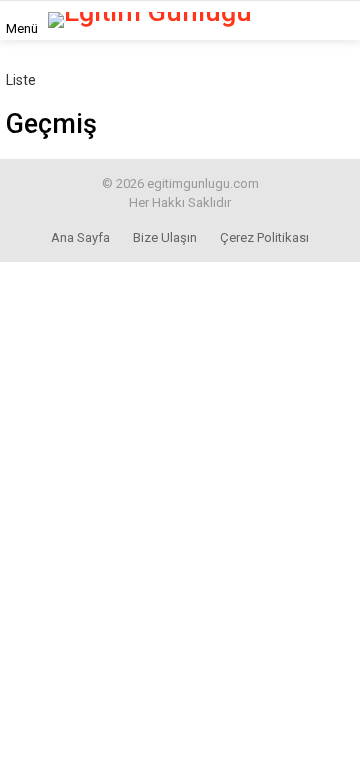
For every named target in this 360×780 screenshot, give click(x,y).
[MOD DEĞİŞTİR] (324, 20)
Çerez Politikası (264, 237)
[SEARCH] (289, 20)
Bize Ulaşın (165, 237)
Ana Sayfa (80, 237)
